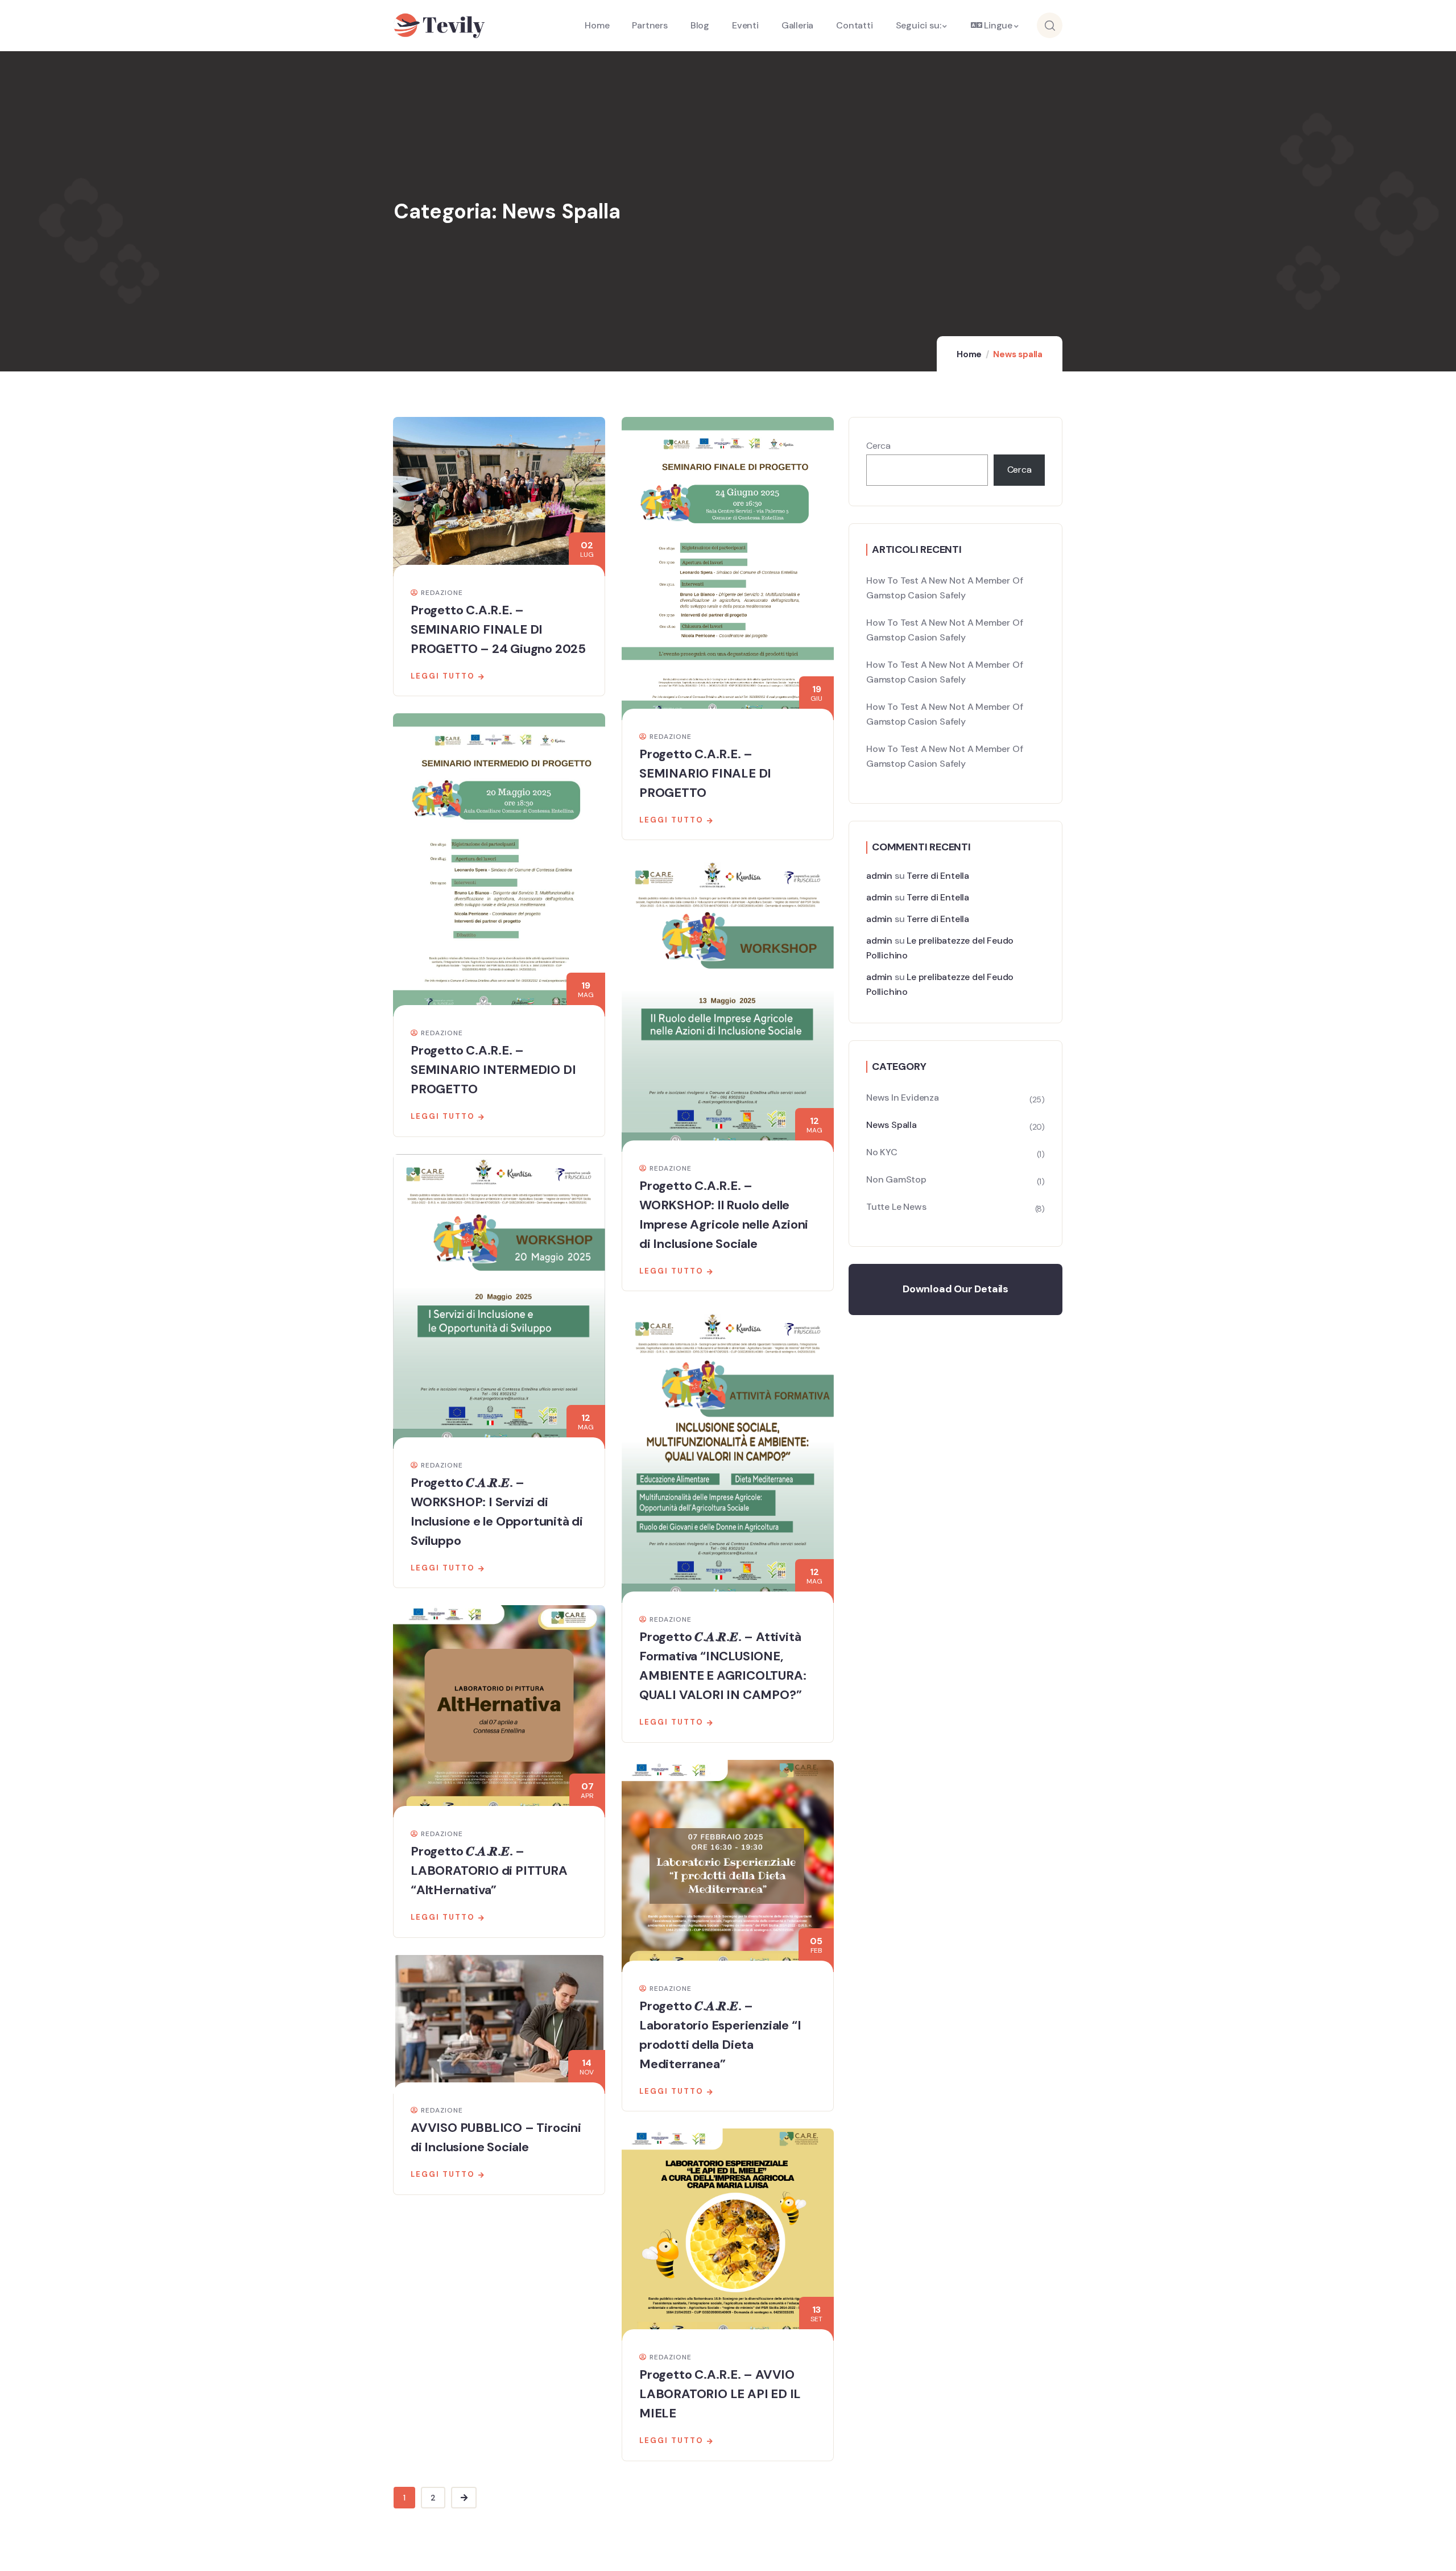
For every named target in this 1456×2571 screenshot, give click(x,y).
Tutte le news (896, 1207)
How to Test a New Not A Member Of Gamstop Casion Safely (944, 588)
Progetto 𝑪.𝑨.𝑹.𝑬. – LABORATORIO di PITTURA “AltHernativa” (489, 1871)
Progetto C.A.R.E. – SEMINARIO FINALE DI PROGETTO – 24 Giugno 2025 (498, 629)
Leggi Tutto (443, 676)
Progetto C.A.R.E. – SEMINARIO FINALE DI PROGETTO (705, 773)
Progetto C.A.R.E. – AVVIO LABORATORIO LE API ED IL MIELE (720, 2394)
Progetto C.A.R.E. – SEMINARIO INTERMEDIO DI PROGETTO (493, 1070)
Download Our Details (955, 1289)
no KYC (882, 1152)
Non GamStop (896, 1179)
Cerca (878, 446)
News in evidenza (903, 1098)
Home (969, 354)
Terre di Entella (938, 876)
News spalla (892, 1125)
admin (879, 876)
